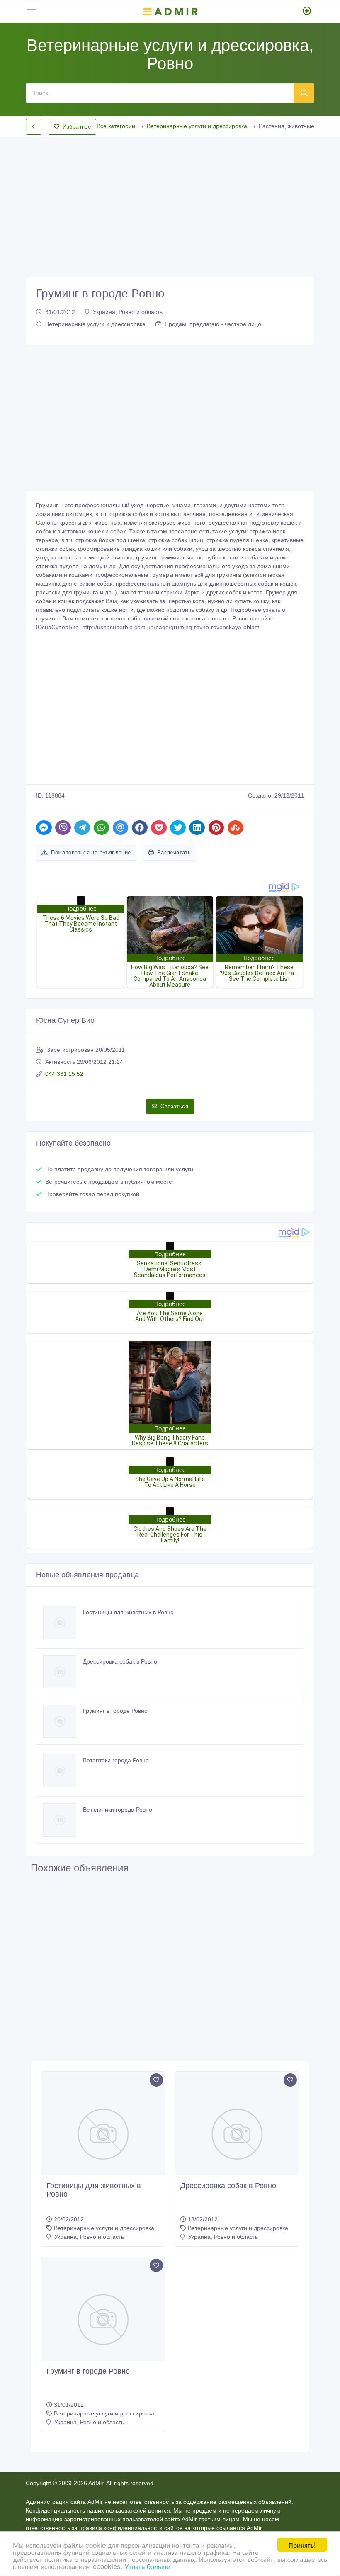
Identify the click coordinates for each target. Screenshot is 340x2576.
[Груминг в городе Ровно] (63, 1721)
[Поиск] (304, 93)
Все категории (116, 126)
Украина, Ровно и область (128, 312)
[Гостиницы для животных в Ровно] (63, 1622)
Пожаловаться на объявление (91, 853)
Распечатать (174, 853)
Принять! (302, 2545)
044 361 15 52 (64, 1074)
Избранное (77, 127)
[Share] (44, 828)
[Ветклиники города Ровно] (63, 1820)
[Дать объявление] (307, 12)
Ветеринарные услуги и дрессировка (197, 126)
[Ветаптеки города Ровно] (63, 1771)
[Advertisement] (170, 200)
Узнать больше (147, 2566)
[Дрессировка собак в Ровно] (63, 1672)
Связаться (174, 1106)
